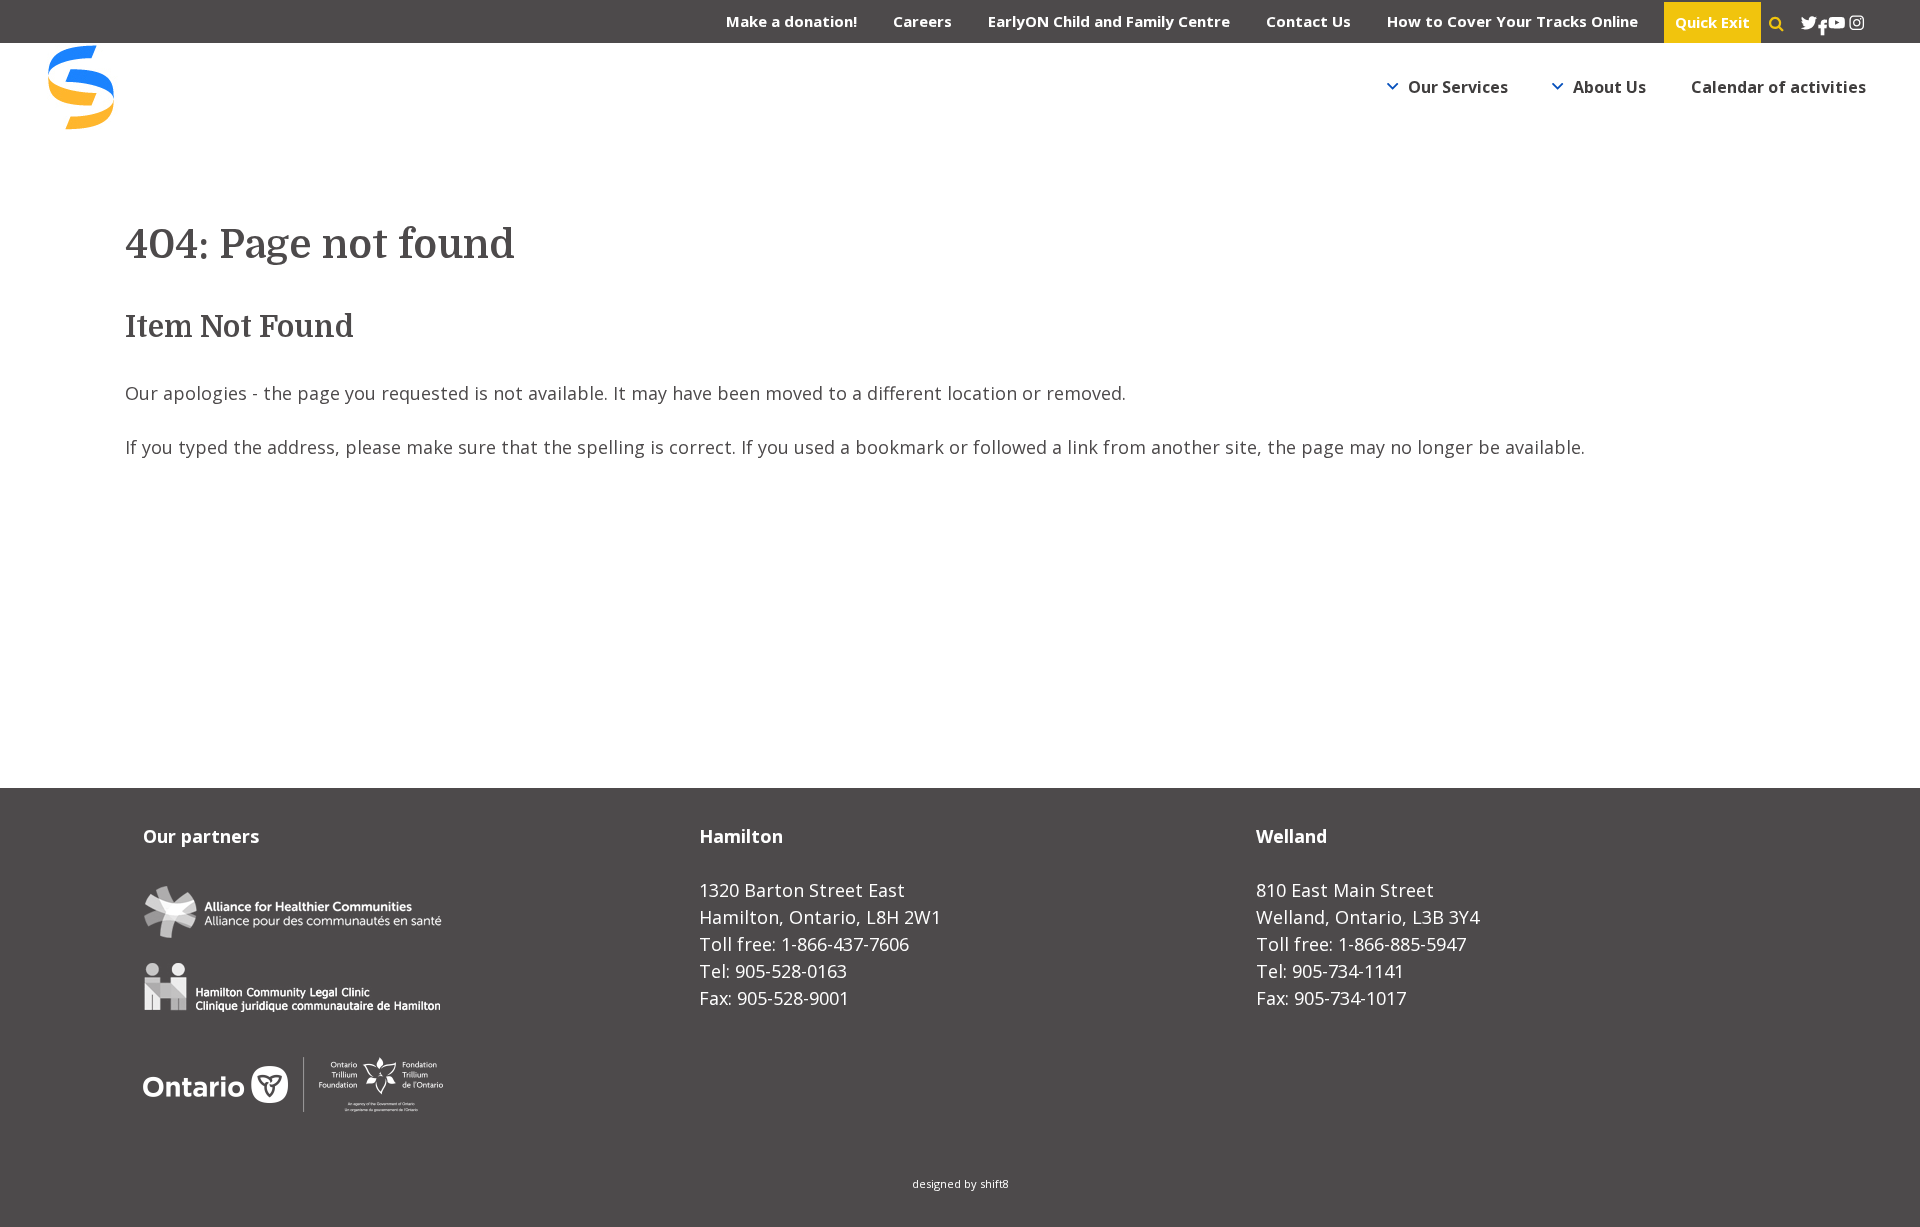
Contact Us (1308, 21)
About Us (1609, 87)
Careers (922, 21)
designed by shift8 (960, 1183)
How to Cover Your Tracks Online (1512, 21)
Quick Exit (1712, 22)
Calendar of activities (1778, 87)
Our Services (1458, 87)
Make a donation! (791, 21)
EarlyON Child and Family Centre (1109, 21)
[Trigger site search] (1776, 23)
